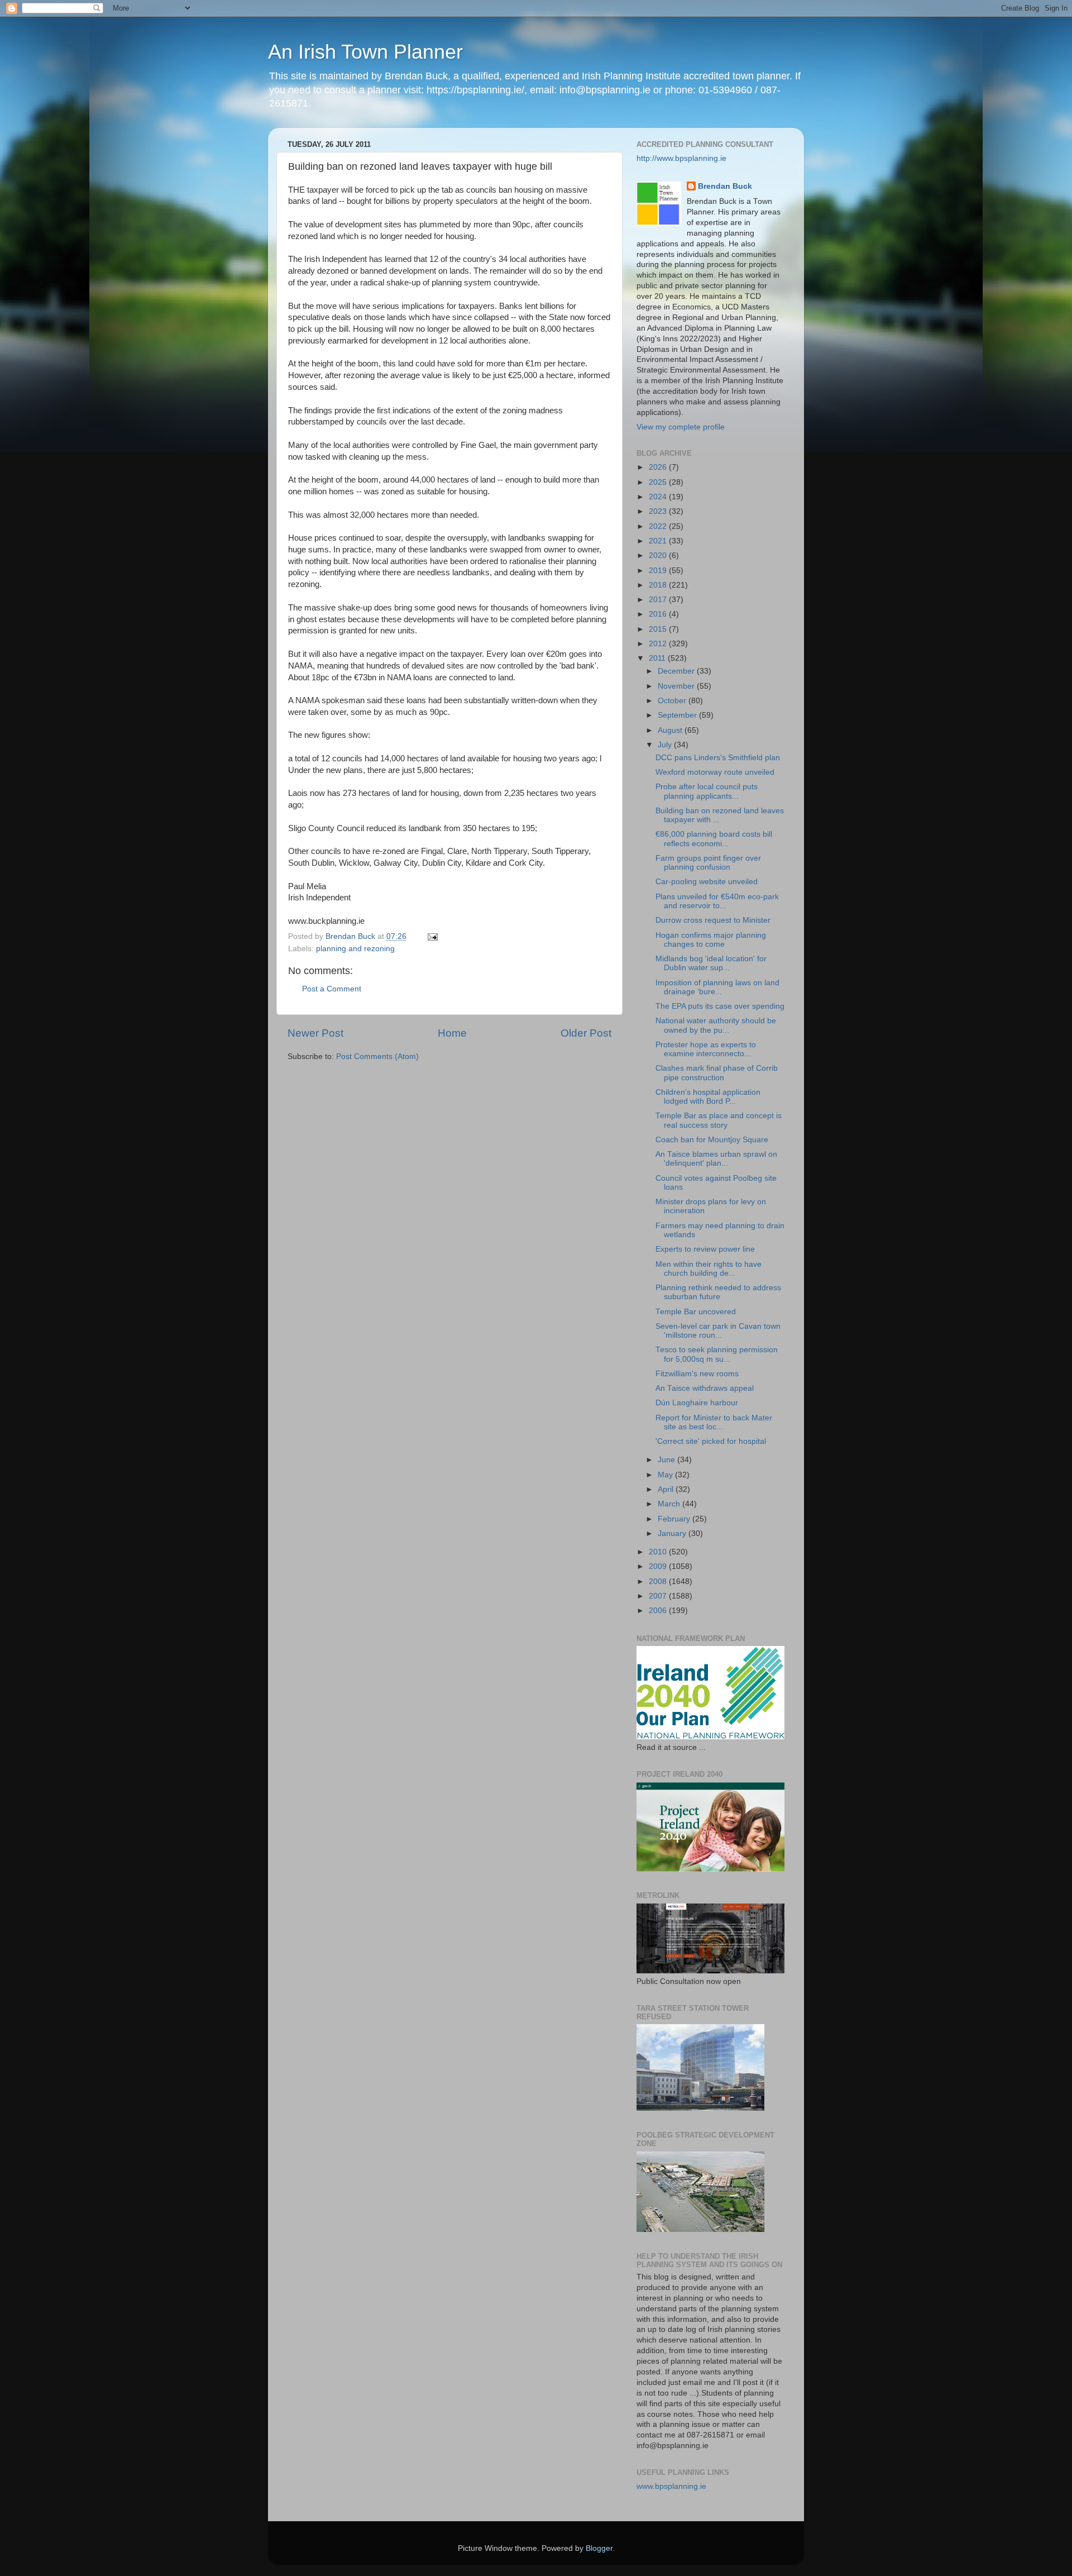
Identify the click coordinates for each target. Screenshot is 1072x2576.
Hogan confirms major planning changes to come (711, 940)
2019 (659, 571)
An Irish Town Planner (365, 52)
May (666, 1475)
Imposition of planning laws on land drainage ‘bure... (717, 987)
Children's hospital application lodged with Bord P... (708, 1097)
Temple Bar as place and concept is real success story (719, 1120)
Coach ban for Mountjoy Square (712, 1140)
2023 (659, 511)
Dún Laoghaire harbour (697, 1403)
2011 (658, 658)
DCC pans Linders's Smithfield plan (718, 758)
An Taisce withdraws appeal (705, 1388)
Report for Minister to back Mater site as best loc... (714, 1422)
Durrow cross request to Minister (713, 920)
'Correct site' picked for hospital (711, 1441)
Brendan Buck (725, 186)
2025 (659, 482)
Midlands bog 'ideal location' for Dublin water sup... (711, 963)
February (675, 1519)
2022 (659, 526)
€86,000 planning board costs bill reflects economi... (714, 839)
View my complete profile (681, 427)
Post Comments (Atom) (377, 1056)
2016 (659, 614)
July (666, 745)
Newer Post (315, 1033)
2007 (659, 1596)
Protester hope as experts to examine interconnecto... (706, 1049)
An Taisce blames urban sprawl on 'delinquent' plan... (716, 1159)
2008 (659, 1582)
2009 (659, 1566)
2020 (659, 555)
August (671, 730)
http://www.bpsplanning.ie (681, 158)
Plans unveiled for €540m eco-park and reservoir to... (717, 901)
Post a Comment (332, 989)
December (677, 671)
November (677, 686)
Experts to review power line (705, 1249)
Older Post (586, 1033)
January (673, 1533)
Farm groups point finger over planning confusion (708, 863)
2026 (659, 467)
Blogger (599, 2548)
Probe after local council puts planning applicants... (707, 791)
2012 (659, 644)
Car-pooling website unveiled (707, 882)
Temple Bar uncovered (696, 1312)
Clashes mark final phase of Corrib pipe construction (717, 1073)
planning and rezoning (355, 949)
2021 (659, 541)
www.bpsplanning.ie (671, 2486)
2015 (659, 629)
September (678, 715)
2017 (659, 600)
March (670, 1504)
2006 (659, 1611)
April (667, 1489)
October (673, 701)
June (667, 1460)
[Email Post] (432, 936)
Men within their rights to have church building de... (709, 1269)
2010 (659, 1552)
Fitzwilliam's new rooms (697, 1374)
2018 (659, 585)
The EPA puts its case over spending (720, 1006)
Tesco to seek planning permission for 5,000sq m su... (717, 1354)
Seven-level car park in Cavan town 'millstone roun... (718, 1331)
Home (452, 1033)
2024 (659, 497)
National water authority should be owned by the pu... (716, 1025)
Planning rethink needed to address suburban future (718, 1292)
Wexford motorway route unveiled (715, 772)
